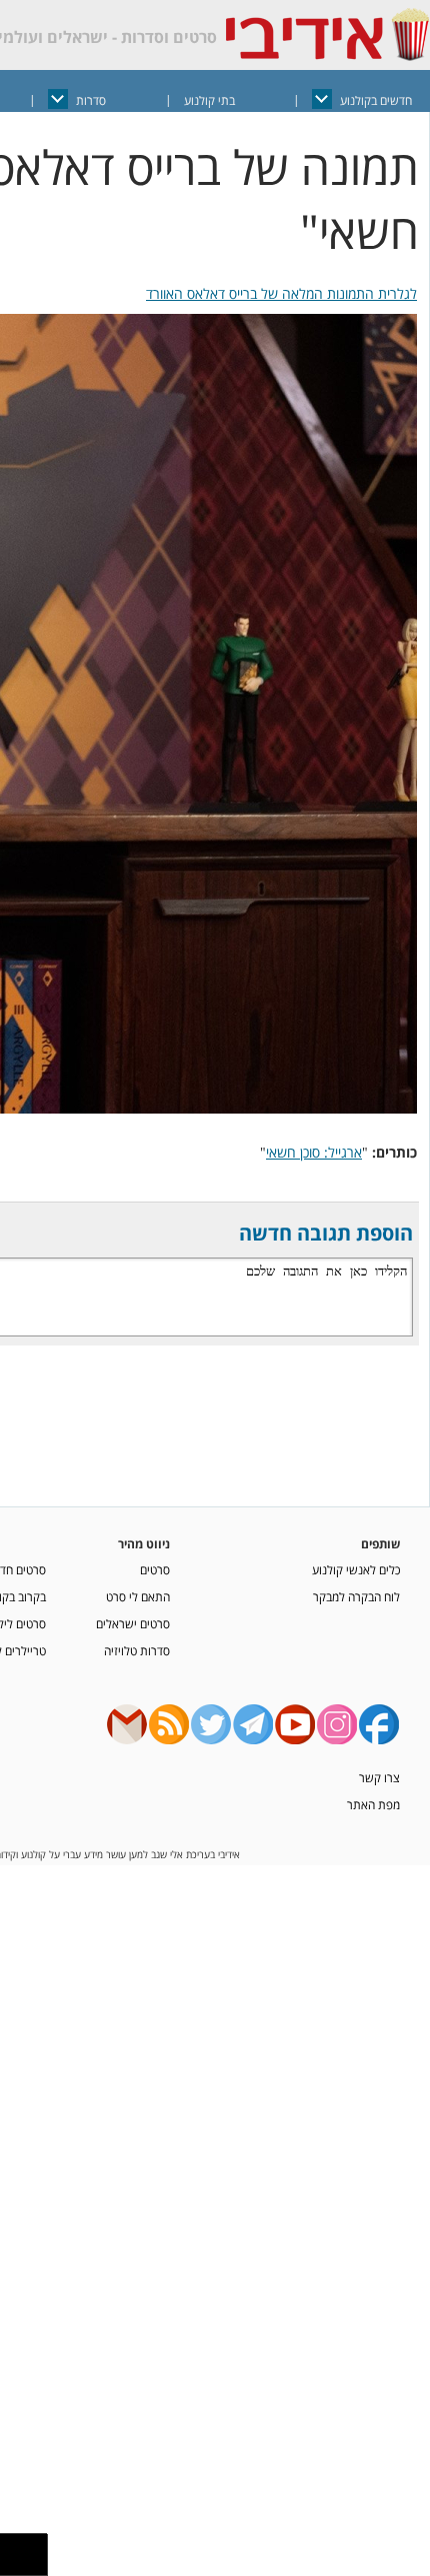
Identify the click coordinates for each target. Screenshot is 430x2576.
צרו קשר (379, 1777)
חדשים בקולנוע (376, 100)
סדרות (91, 100)
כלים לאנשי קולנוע (356, 1569)
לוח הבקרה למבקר (356, 1596)
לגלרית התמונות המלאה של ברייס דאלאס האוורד (281, 293)
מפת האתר (373, 1804)
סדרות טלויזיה (137, 1650)
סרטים (155, 1569)
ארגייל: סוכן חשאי (314, 1152)
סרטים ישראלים (133, 1623)
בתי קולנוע (209, 100)
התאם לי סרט (138, 1596)
